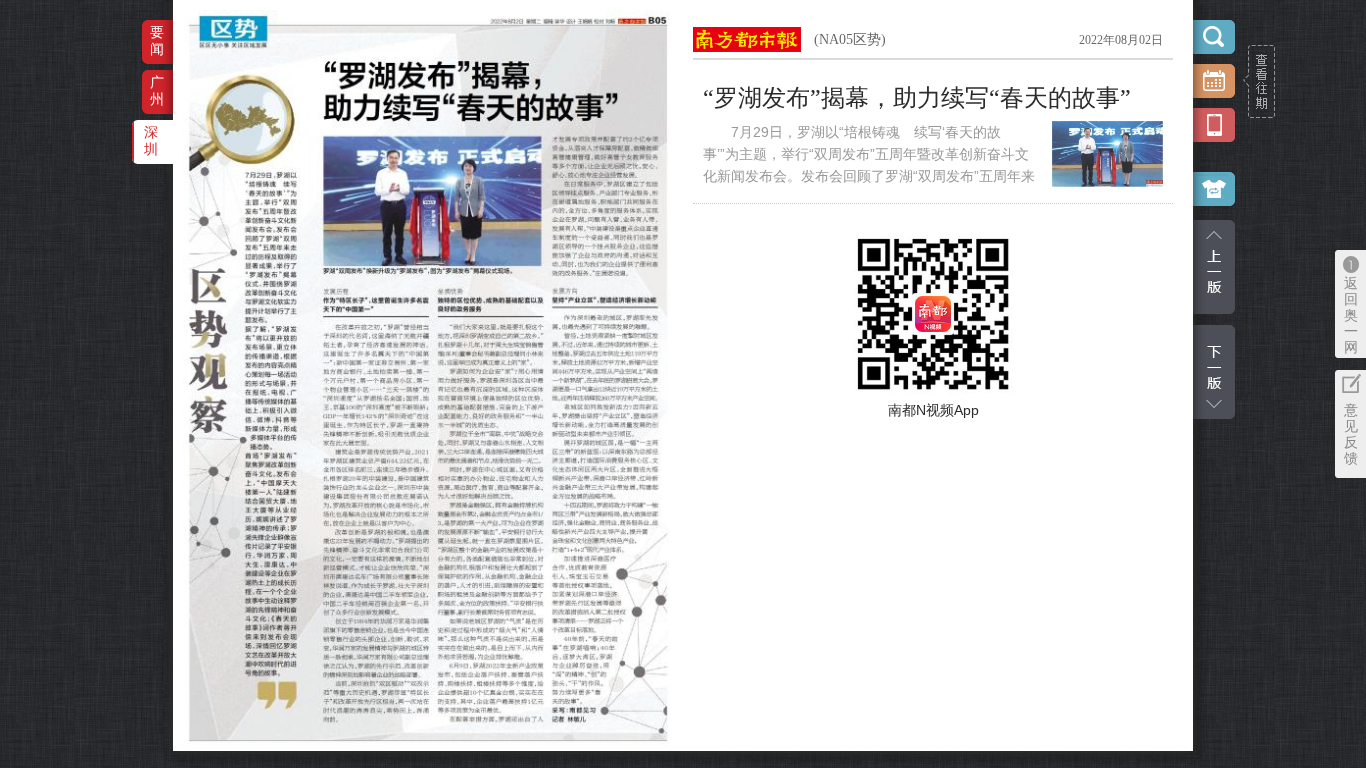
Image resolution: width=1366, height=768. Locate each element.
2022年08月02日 (1121, 40)
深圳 (151, 140)
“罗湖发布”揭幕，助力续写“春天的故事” (917, 98)
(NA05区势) (850, 39)
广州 (157, 90)
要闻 (157, 40)
